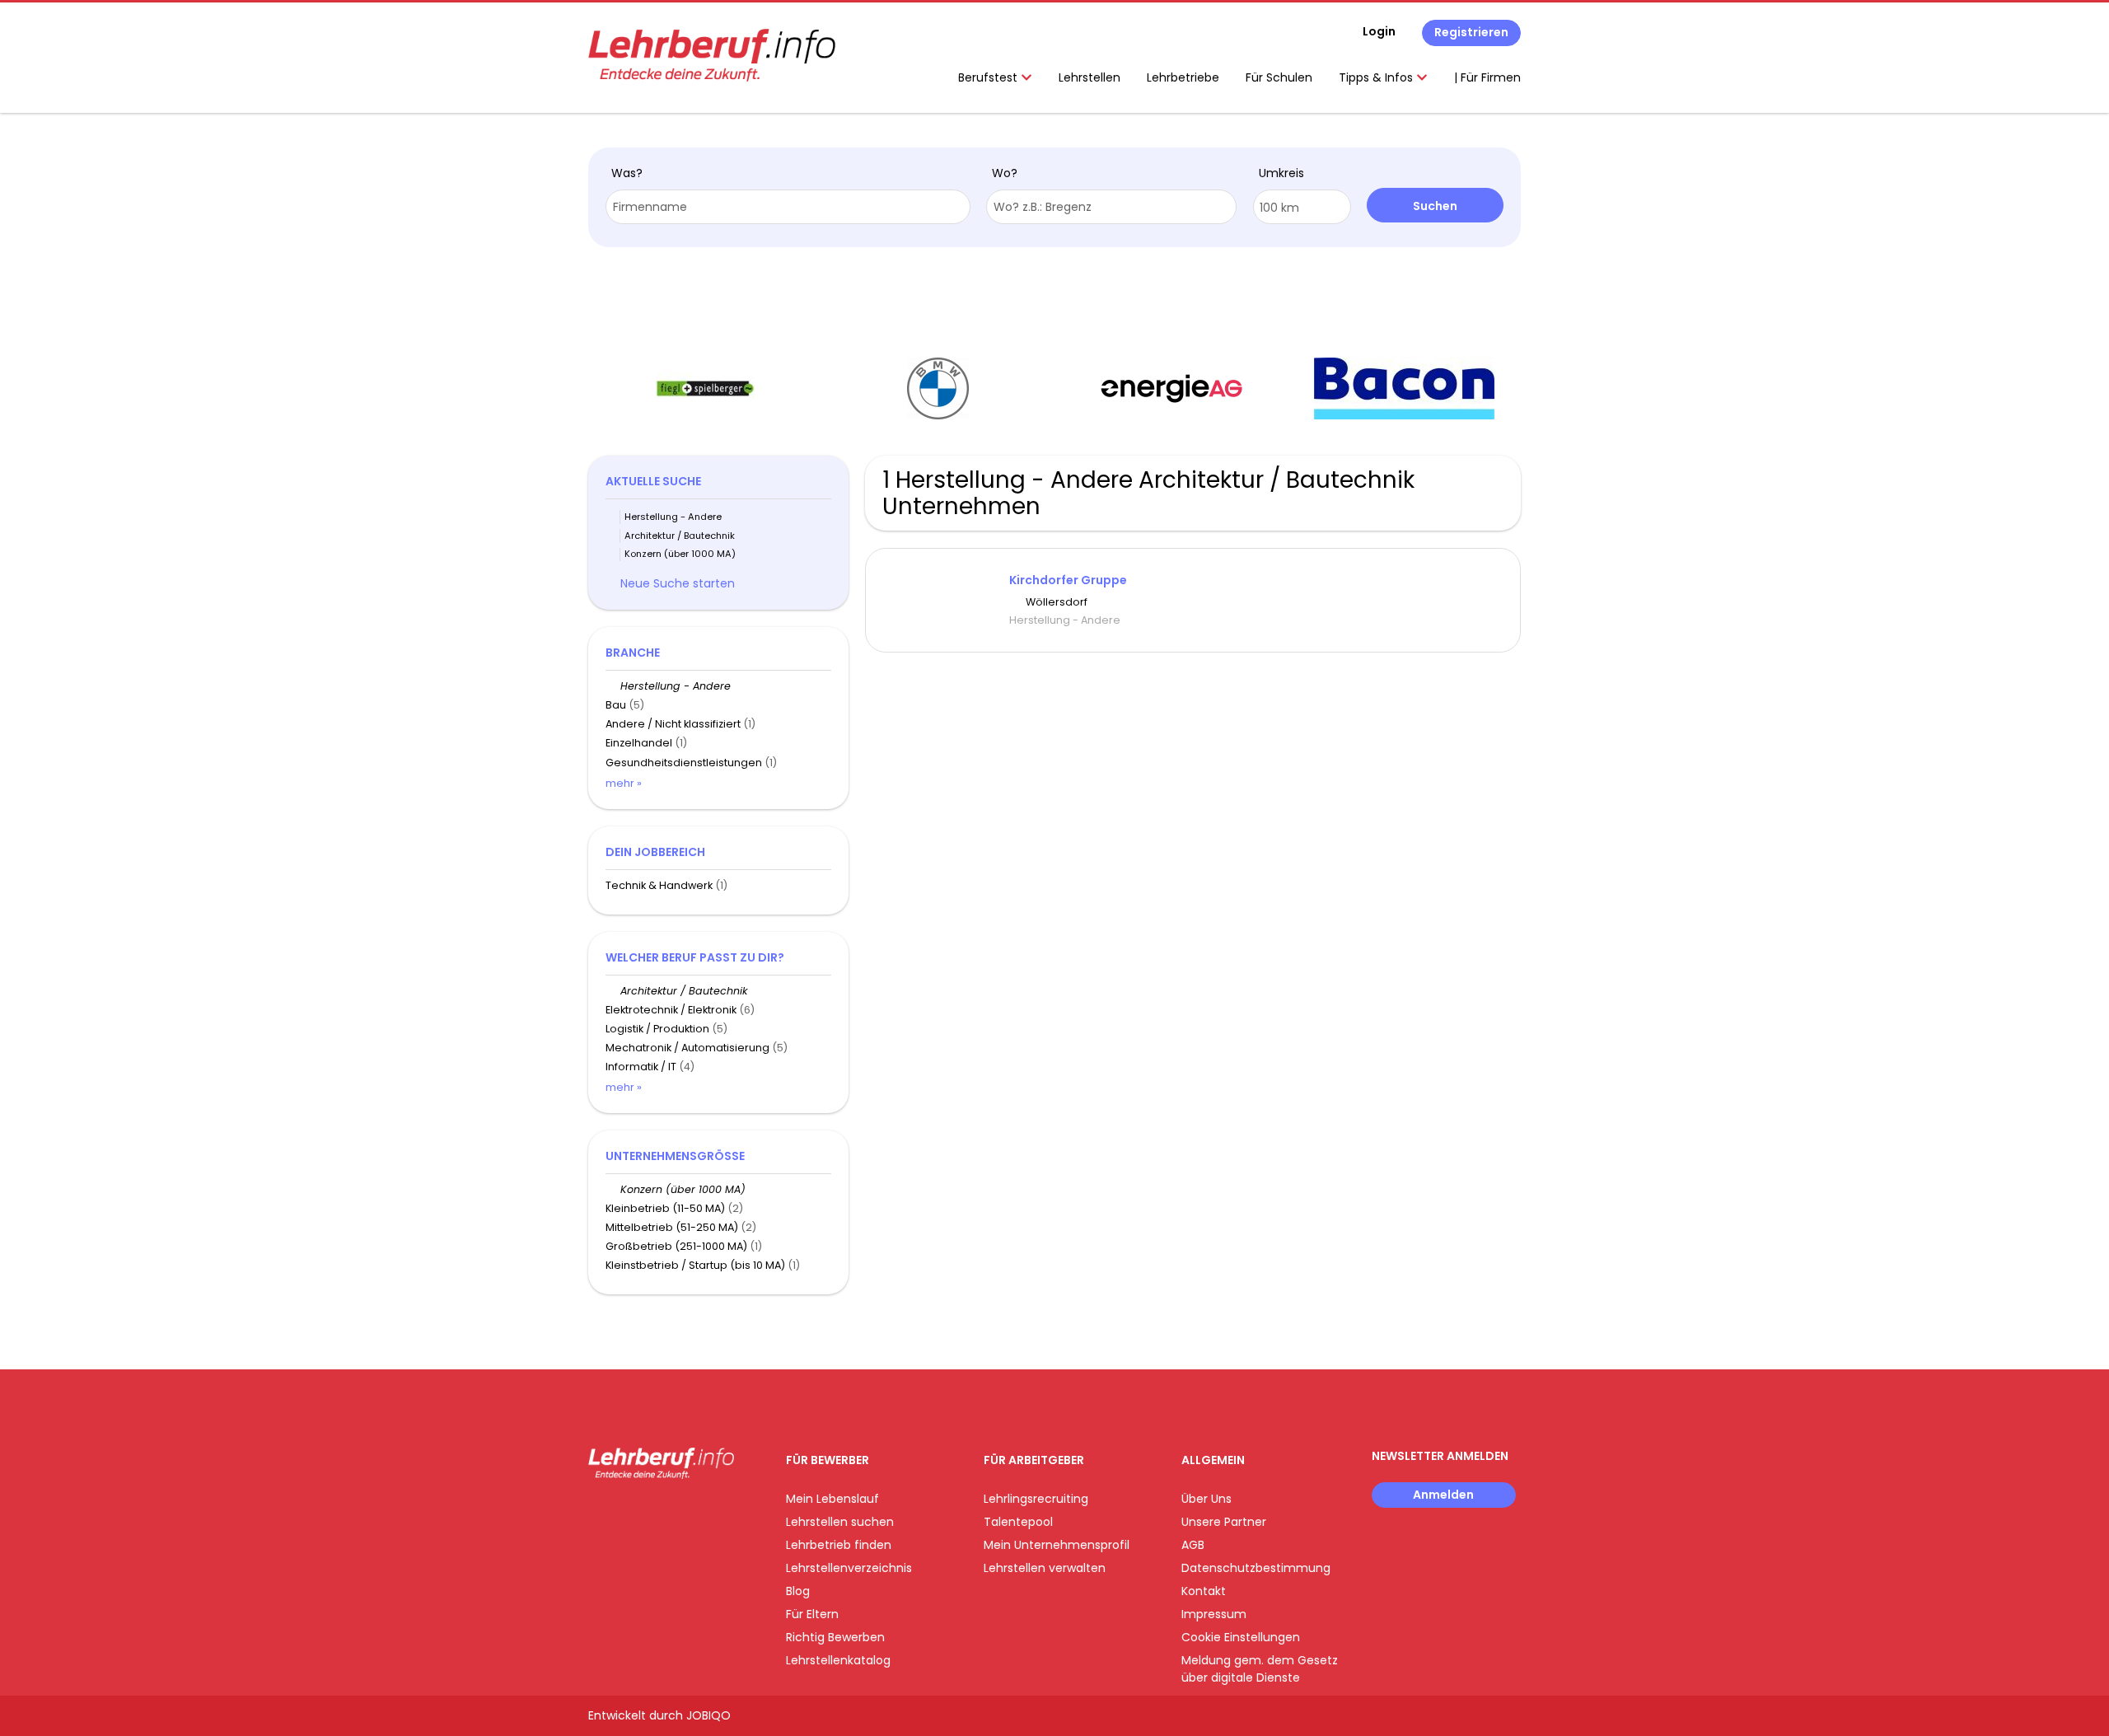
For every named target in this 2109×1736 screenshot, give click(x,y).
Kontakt (1204, 1591)
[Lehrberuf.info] (712, 55)
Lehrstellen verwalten (1045, 1568)
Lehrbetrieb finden (839, 1545)
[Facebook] (600, 1513)
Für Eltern (812, 1614)
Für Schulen (1279, 77)
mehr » (624, 783)
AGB (1193, 1545)
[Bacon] (1404, 388)
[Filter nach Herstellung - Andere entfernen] (613, 686)
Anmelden (1443, 1495)
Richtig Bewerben (835, 1637)
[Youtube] (655, 1513)
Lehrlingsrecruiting (1036, 1499)
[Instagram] (627, 1513)
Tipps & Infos (1377, 77)
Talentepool (1018, 1522)
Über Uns (1206, 1499)
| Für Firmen (1487, 77)
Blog (798, 1591)
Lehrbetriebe (1183, 77)
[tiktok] (679, 1513)
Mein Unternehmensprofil (1057, 1545)
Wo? (1005, 173)
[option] (705, 389)
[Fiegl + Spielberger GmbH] (705, 388)
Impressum (1214, 1614)
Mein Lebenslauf (832, 1499)
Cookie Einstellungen (1241, 1637)
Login (1379, 31)
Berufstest (989, 77)
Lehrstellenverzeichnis (849, 1568)
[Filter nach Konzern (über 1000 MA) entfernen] (613, 1189)
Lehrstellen (1090, 77)
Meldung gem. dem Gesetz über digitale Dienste (1260, 1669)
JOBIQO (708, 1715)
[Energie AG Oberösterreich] (1171, 388)
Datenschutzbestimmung (1256, 1568)
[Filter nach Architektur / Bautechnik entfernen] (613, 991)
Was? (627, 173)
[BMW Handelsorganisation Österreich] (938, 388)
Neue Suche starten (678, 583)
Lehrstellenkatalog (838, 1660)
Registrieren (1471, 32)
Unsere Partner (1224, 1522)
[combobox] (788, 207)
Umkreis (1281, 173)
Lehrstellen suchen (840, 1522)
